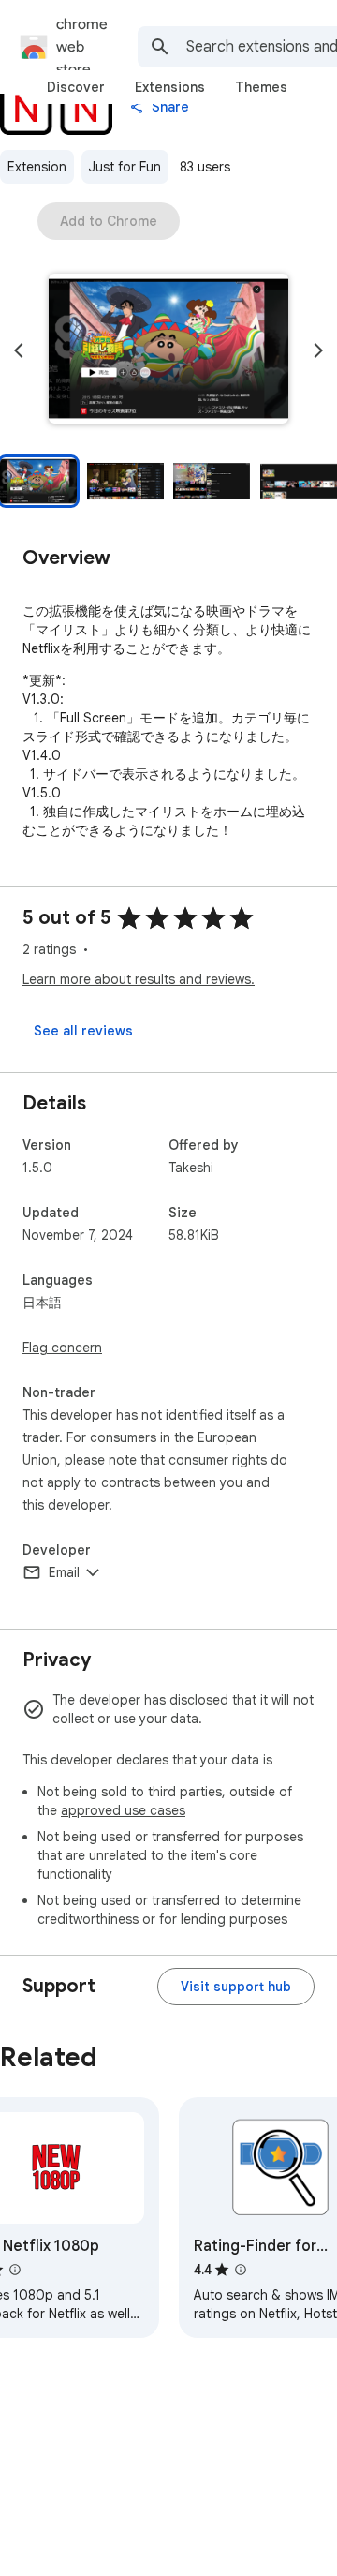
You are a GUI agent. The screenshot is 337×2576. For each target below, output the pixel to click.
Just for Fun (125, 167)
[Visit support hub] (236, 1987)
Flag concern (62, 1348)
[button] (168, 350)
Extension (37, 167)
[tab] (76, 87)
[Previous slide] (19, 350)
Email (64, 1572)
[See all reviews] (83, 1031)
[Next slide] (318, 350)
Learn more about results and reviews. (139, 979)
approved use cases (123, 1810)
